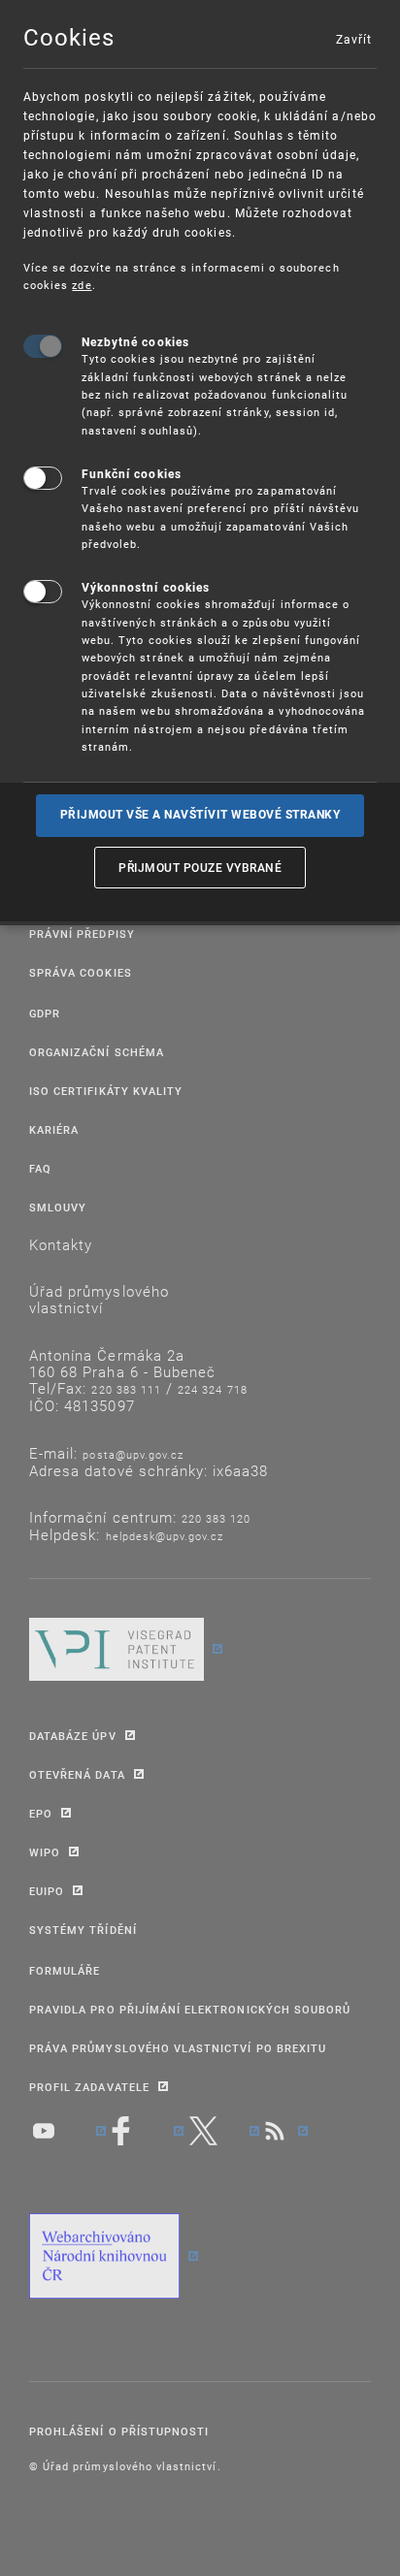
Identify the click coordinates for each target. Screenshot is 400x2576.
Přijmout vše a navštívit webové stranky (200, 815)
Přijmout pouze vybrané (200, 867)
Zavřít (353, 39)
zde (82, 285)
